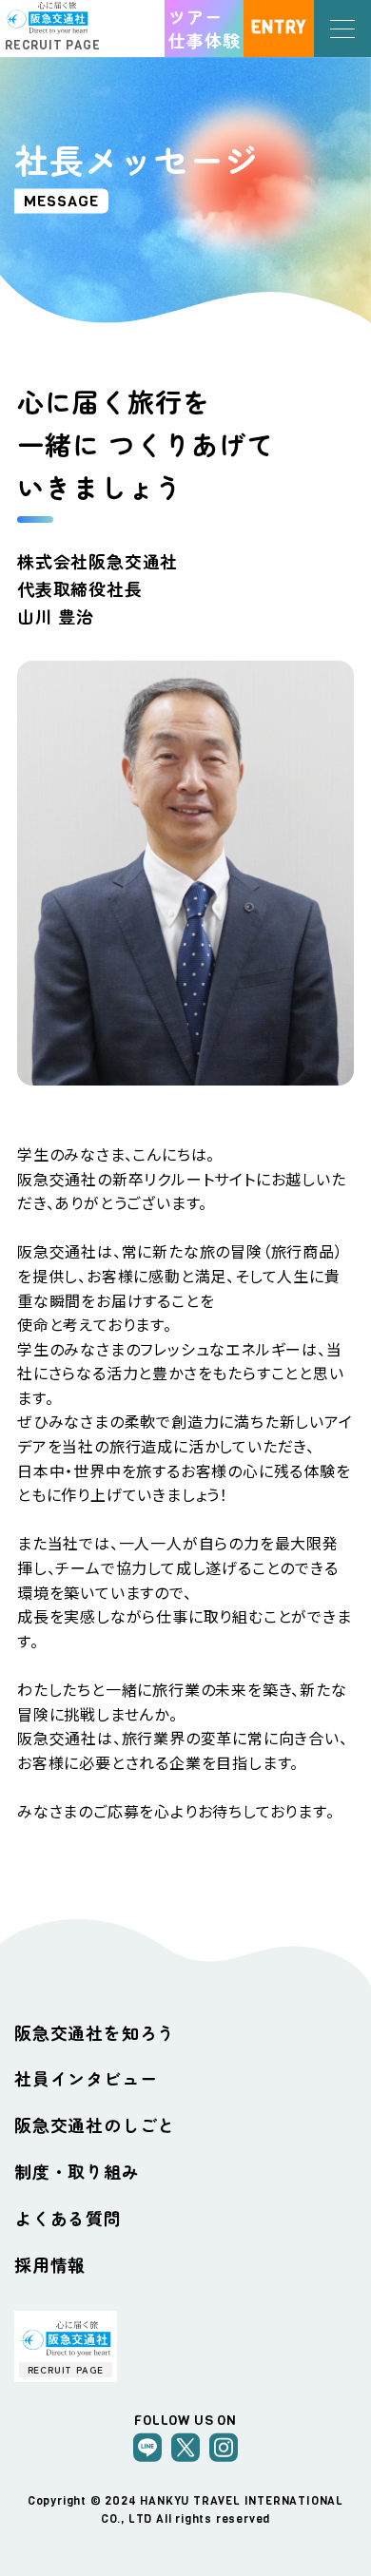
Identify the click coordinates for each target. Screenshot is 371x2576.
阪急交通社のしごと (95, 2124)
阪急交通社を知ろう (95, 2032)
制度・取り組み (77, 2171)
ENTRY (279, 28)
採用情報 (50, 2264)
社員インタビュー (86, 2078)
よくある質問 (68, 2218)
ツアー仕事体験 (204, 28)
